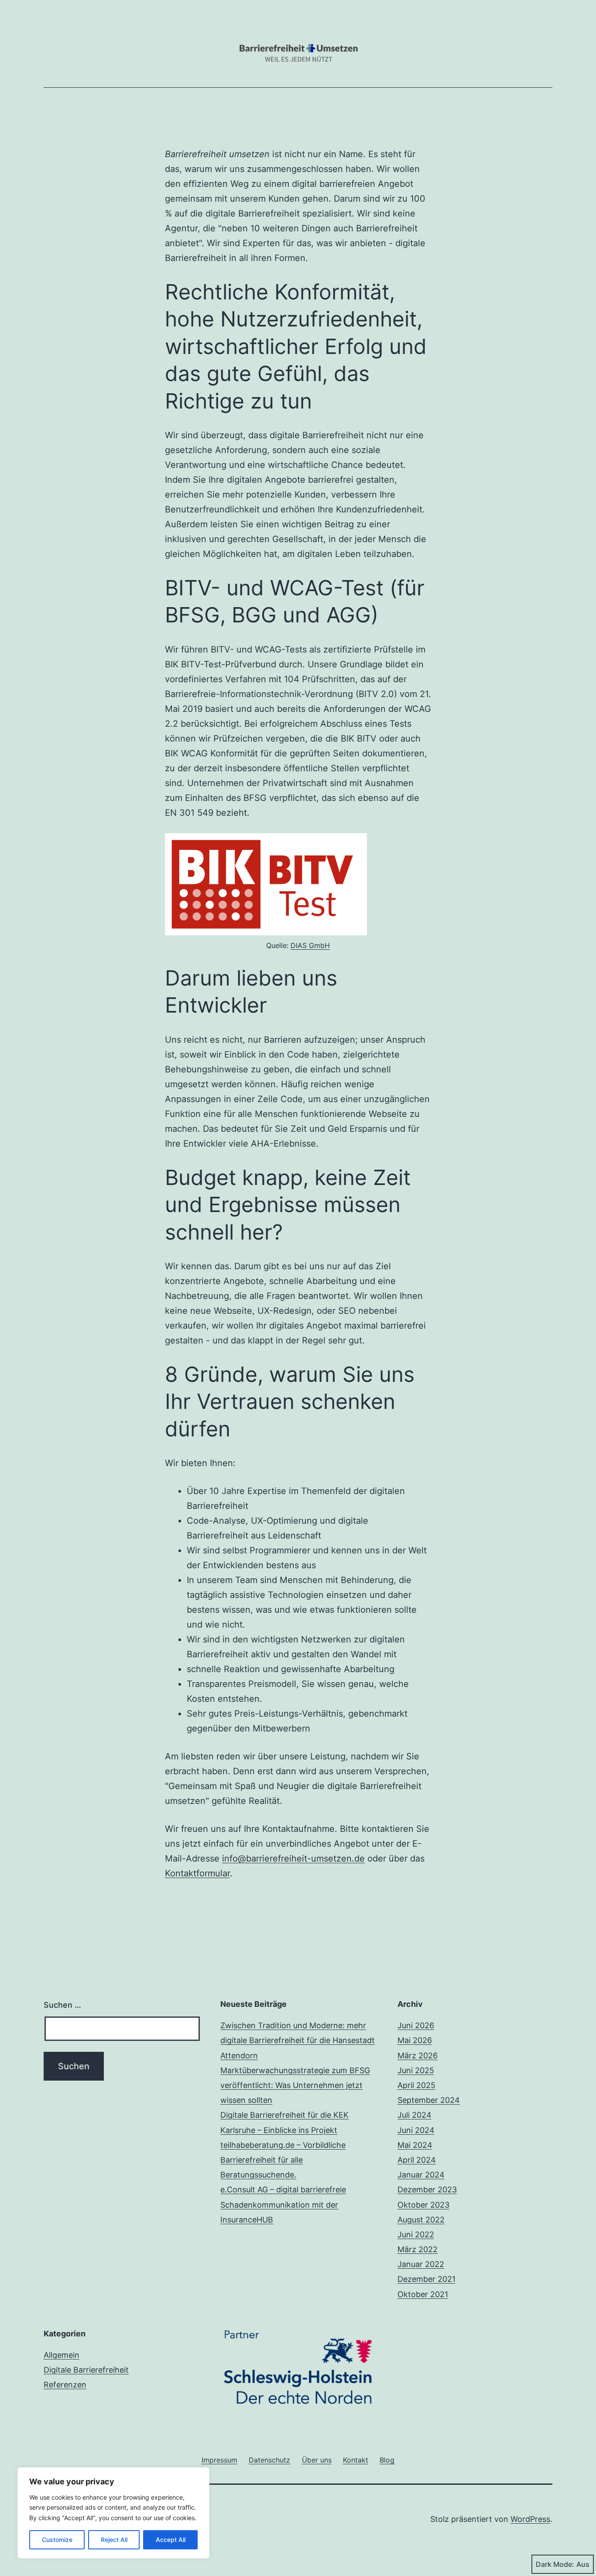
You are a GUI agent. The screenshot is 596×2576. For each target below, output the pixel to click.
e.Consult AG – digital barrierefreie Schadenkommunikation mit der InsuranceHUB (283, 2204)
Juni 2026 (416, 2025)
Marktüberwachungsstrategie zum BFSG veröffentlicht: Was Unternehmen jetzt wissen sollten (295, 2085)
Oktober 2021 (423, 2294)
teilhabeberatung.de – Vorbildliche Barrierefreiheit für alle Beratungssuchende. (283, 2160)
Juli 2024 (414, 2115)
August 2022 (421, 2220)
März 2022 (418, 2249)
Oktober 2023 (423, 2205)
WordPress (530, 2519)
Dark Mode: (555, 2564)
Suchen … (62, 2005)
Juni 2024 (416, 2130)
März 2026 (418, 2056)
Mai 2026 (415, 2040)
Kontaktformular (197, 1873)
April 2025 (416, 2085)
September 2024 (429, 2100)
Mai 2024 (415, 2145)
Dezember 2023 (427, 2190)
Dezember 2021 (426, 2279)
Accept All (171, 2540)
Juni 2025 (416, 2070)
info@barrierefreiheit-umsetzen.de (293, 1858)
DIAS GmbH (310, 945)
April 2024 (417, 2160)
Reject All (114, 2540)
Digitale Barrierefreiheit (86, 2370)
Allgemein (62, 2355)
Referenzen (65, 2385)
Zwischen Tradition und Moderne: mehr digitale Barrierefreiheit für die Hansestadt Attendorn (298, 2040)
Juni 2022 (416, 2234)
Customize (57, 2540)
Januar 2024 (421, 2175)
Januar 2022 (421, 2264)
